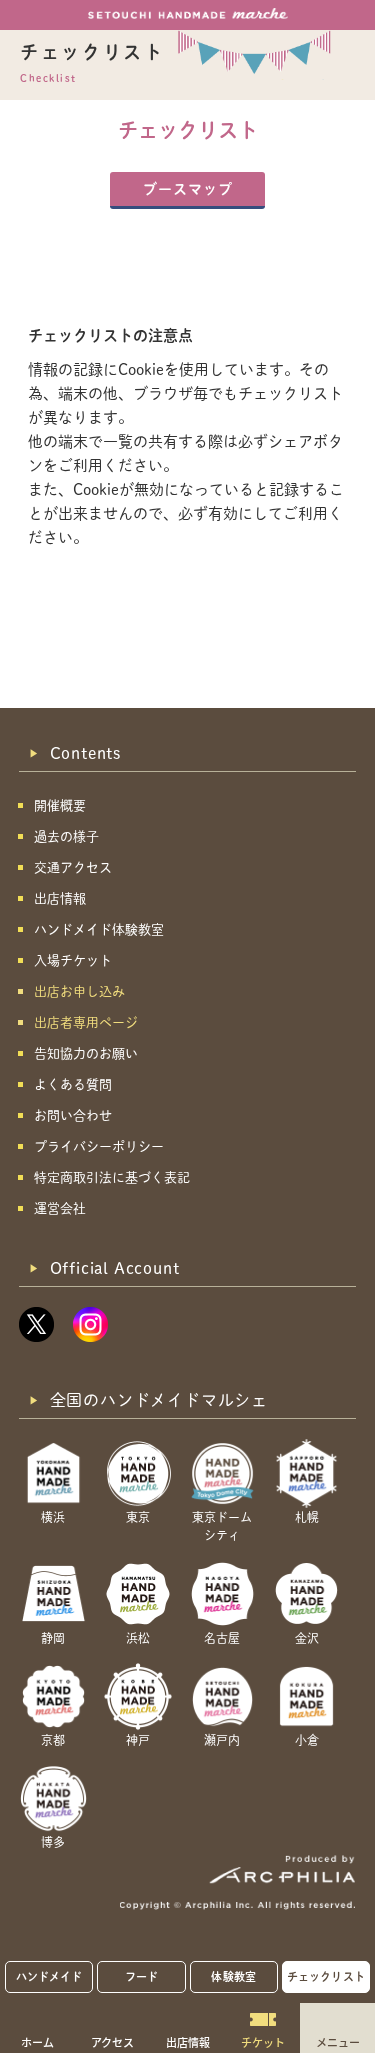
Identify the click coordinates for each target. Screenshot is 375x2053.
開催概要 (60, 805)
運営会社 (60, 1208)
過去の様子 (66, 836)
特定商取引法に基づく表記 (112, 1177)
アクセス (112, 2042)
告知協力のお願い (86, 1053)
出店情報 (188, 2042)
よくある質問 (73, 1084)
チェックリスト (326, 1976)
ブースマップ (188, 189)
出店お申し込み (79, 991)
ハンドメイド (49, 1976)
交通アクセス (73, 867)
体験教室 (233, 1976)
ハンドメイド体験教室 (99, 929)
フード (141, 1976)
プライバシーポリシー (99, 1146)
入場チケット (73, 960)
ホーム (37, 2042)
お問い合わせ (73, 1115)
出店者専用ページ (86, 1022)
